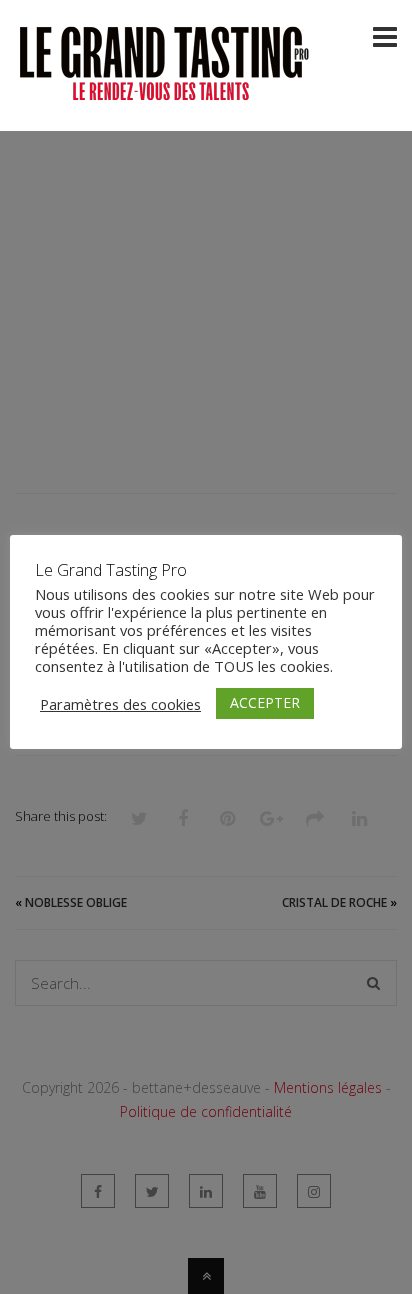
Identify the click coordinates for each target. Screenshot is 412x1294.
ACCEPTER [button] (265, 702)
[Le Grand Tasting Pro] (165, 93)
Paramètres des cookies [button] (120, 704)
